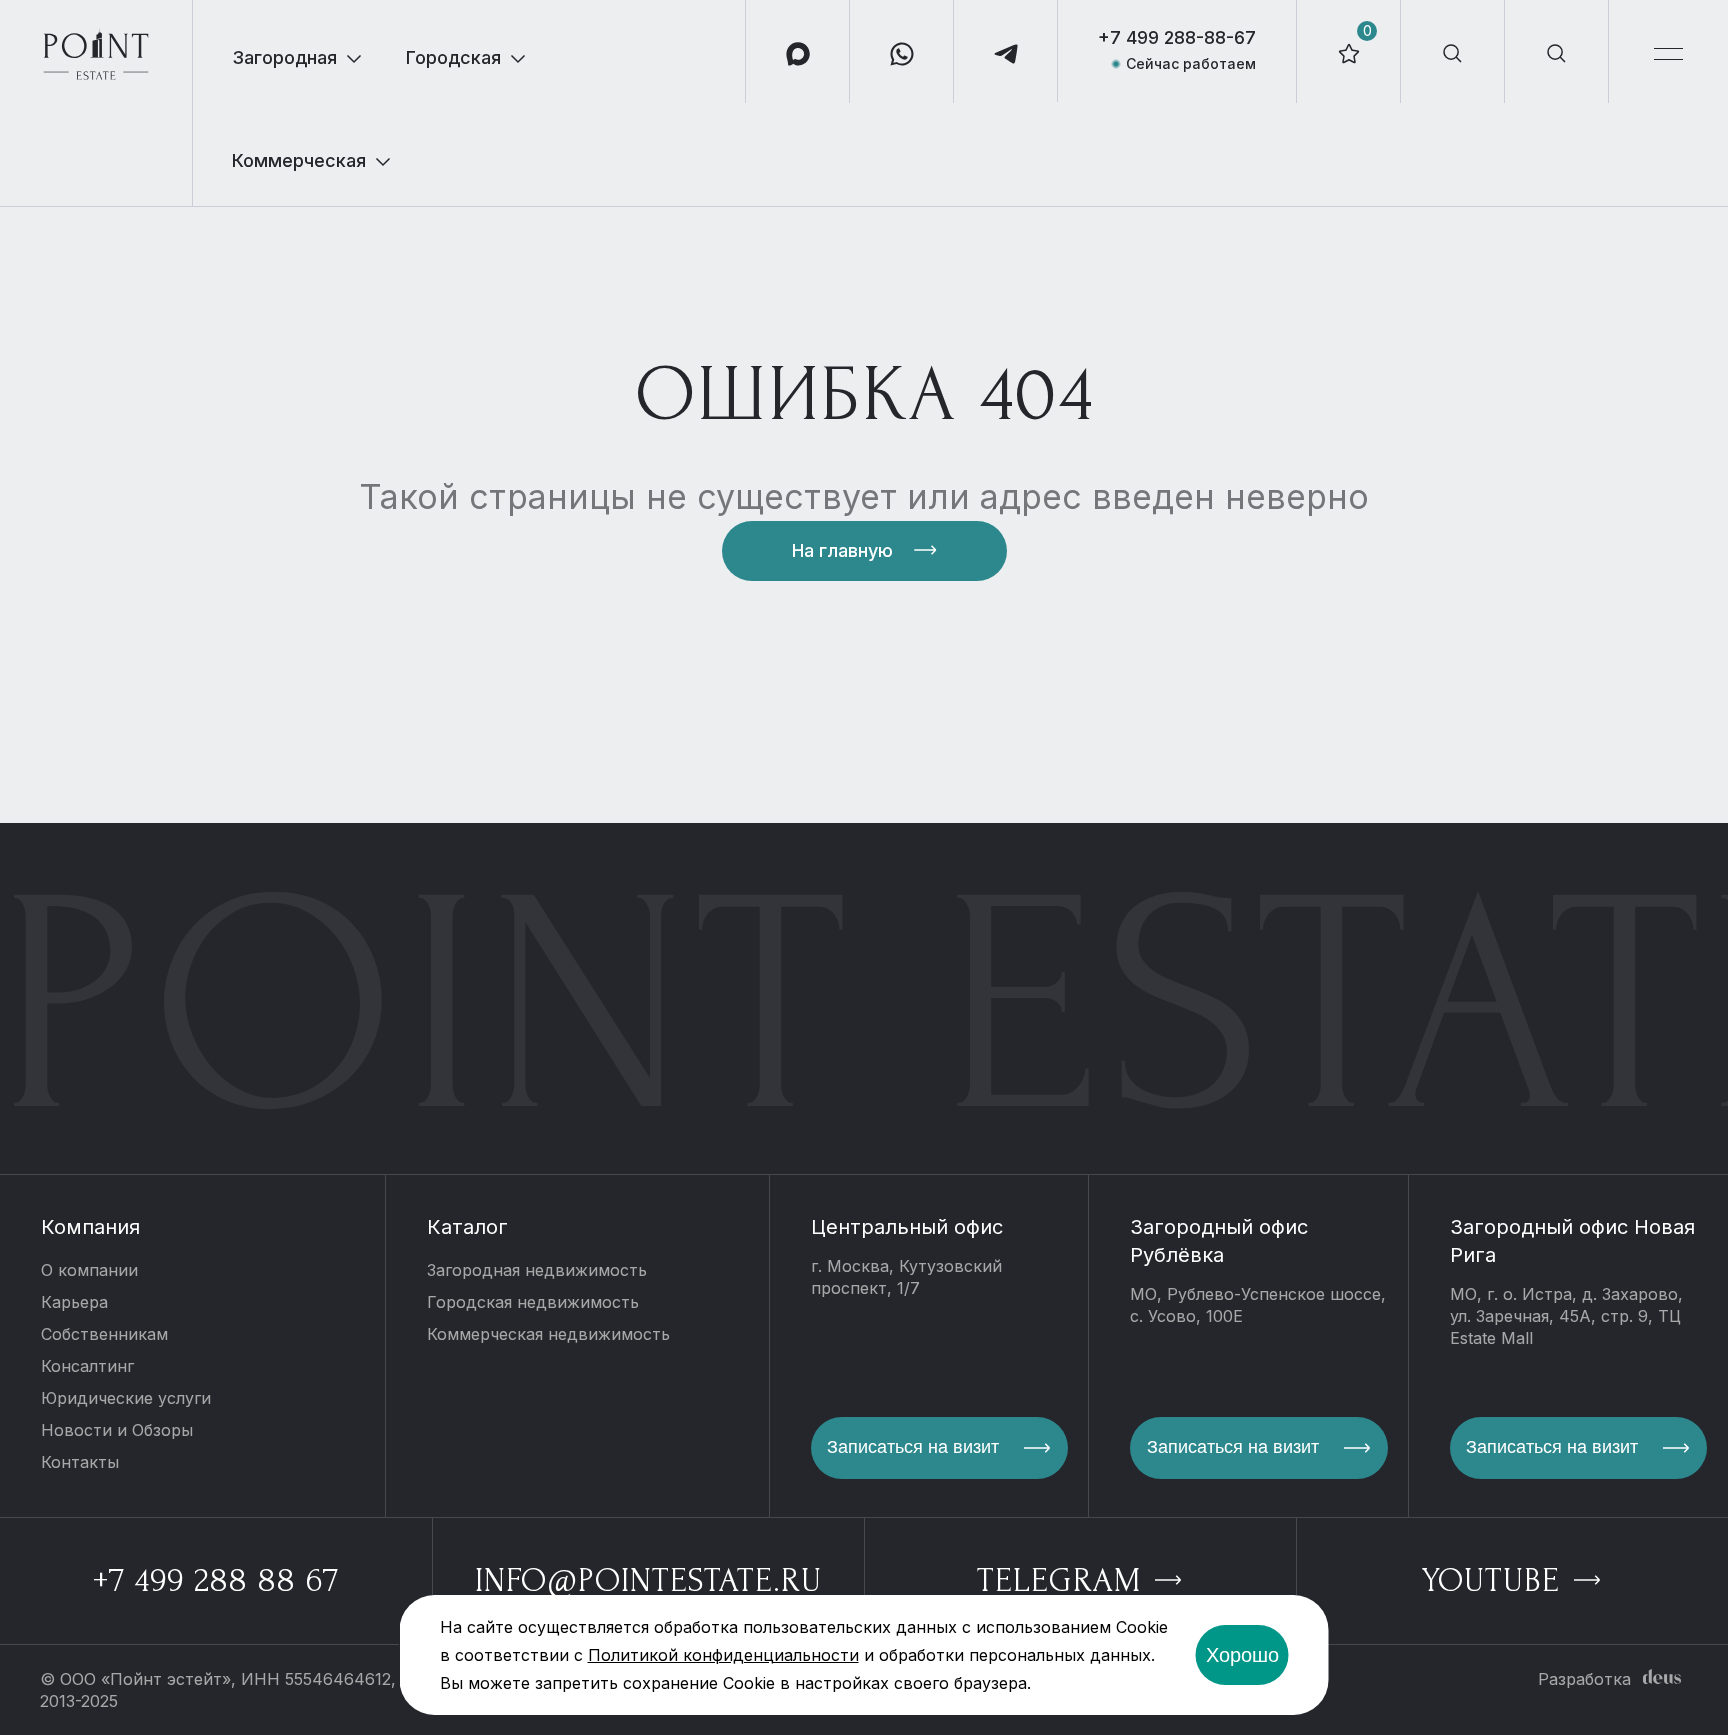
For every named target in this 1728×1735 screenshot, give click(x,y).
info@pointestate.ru (648, 1580)
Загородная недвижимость (537, 1270)
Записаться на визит (913, 1447)
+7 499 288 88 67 (216, 1580)
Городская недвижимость (533, 1302)
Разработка (1584, 1679)
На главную (842, 550)
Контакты (80, 1462)
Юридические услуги (126, 1398)
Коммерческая (299, 160)
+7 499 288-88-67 (1177, 37)
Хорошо (1242, 1655)
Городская (453, 57)
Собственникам (104, 1334)
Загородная (284, 57)
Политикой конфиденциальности (723, 1655)
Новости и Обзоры (117, 1430)
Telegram (1063, 1580)
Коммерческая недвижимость (548, 1334)
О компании (89, 1270)
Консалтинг (87, 1366)
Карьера (74, 1302)
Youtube (1496, 1580)
